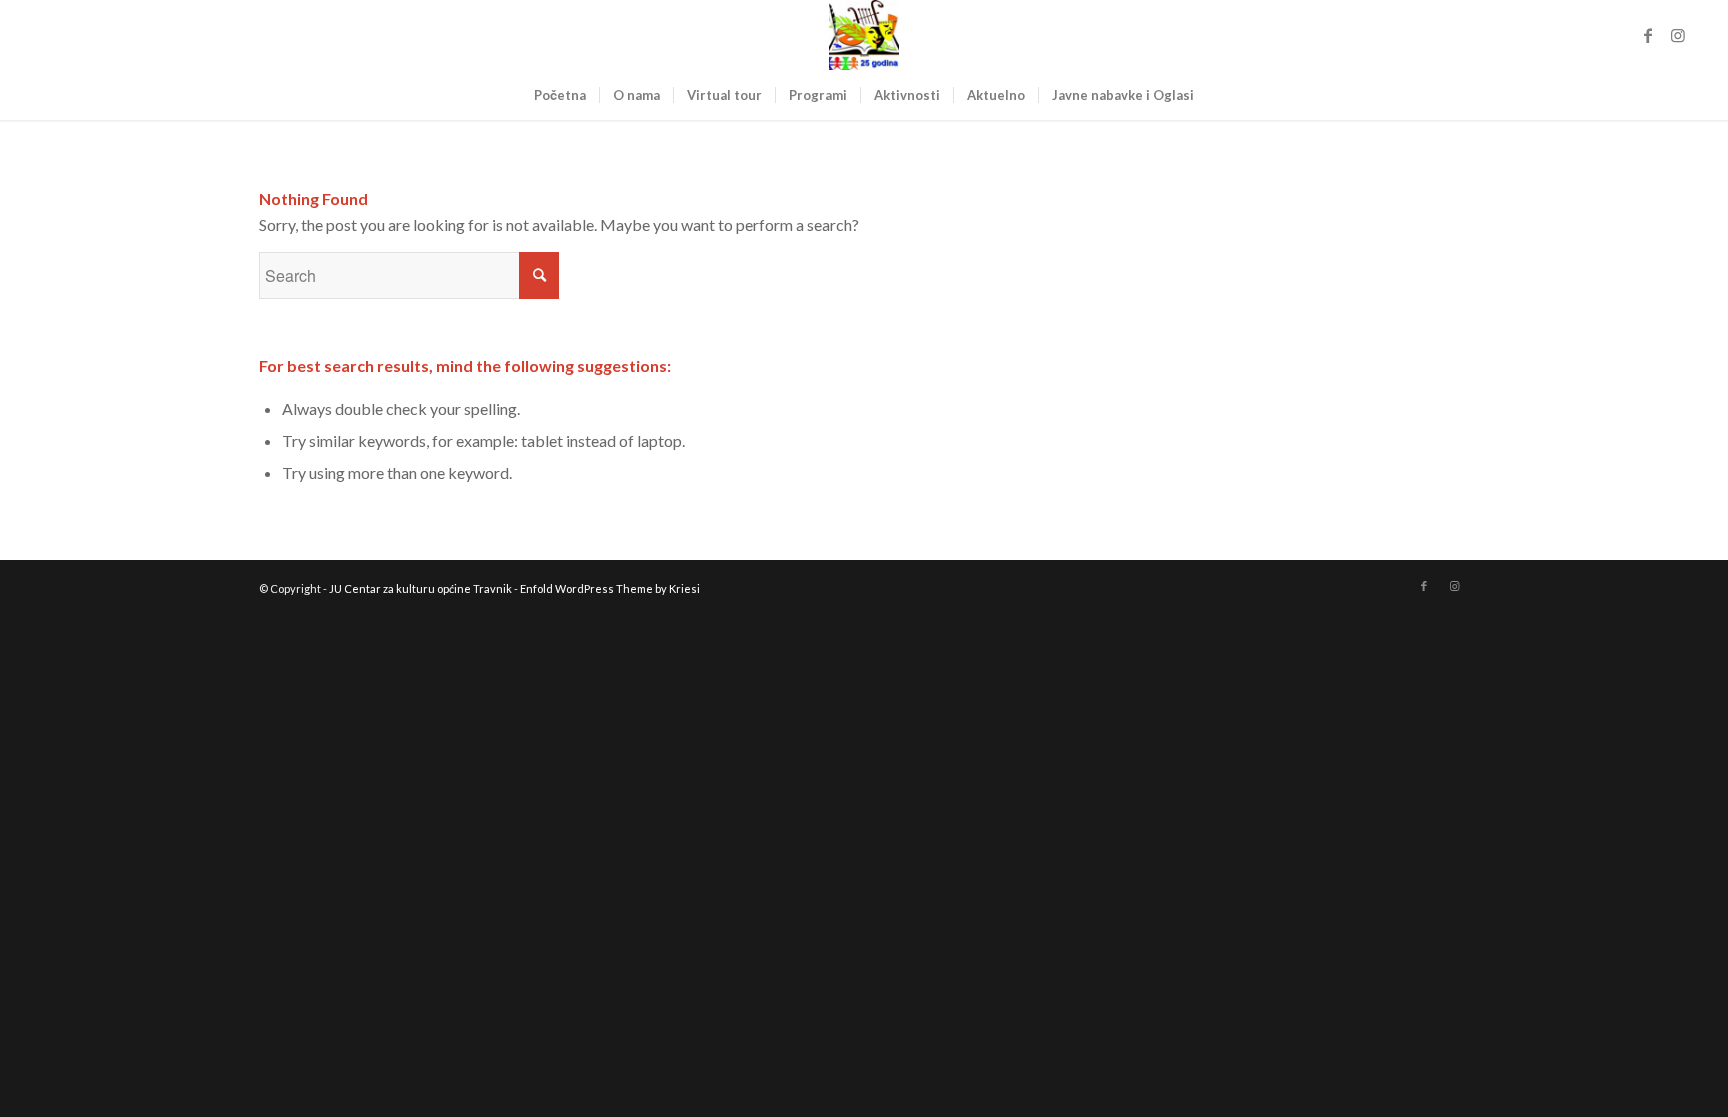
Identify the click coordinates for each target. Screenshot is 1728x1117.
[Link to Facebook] (1648, 35)
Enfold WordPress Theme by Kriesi (610, 588)
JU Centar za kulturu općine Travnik (420, 588)
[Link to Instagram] (1678, 35)
